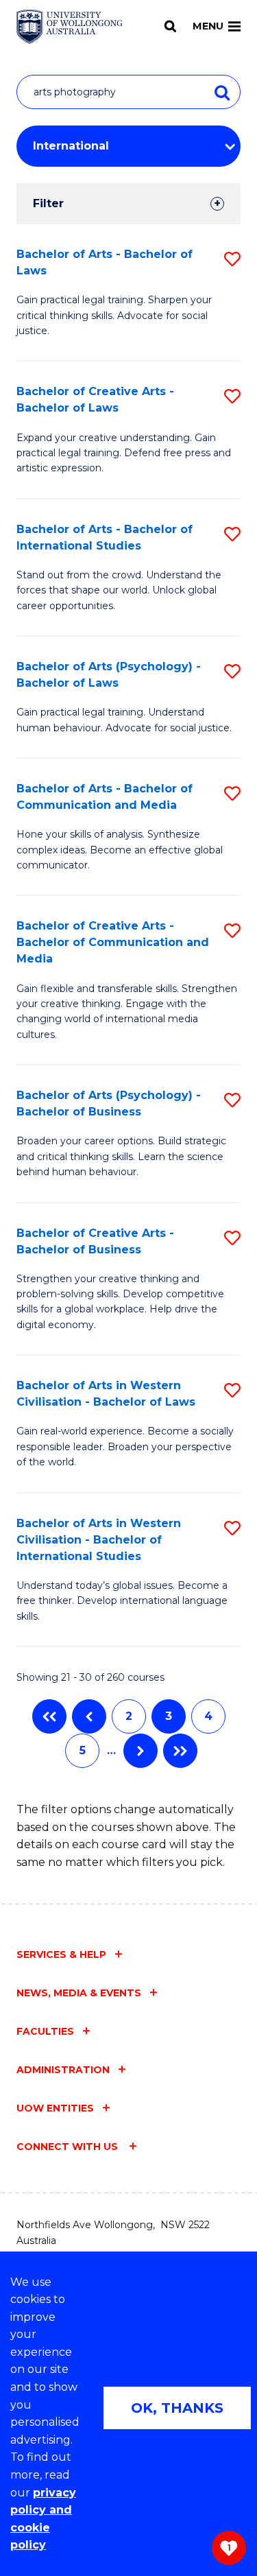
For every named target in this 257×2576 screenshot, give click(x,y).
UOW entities (55, 2108)
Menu (208, 26)
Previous (89, 1716)
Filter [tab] (48, 203)
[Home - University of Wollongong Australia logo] (70, 27)
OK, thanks (177, 2408)
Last (180, 1751)
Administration (63, 2070)
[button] (232, 259)
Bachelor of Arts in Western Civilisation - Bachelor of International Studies (99, 1540)
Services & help (61, 1954)
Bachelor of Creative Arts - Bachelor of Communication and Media (113, 942)
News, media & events (79, 1993)
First (49, 1716)
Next (140, 1751)
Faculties (45, 2031)
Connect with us (69, 2147)
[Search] (170, 26)
